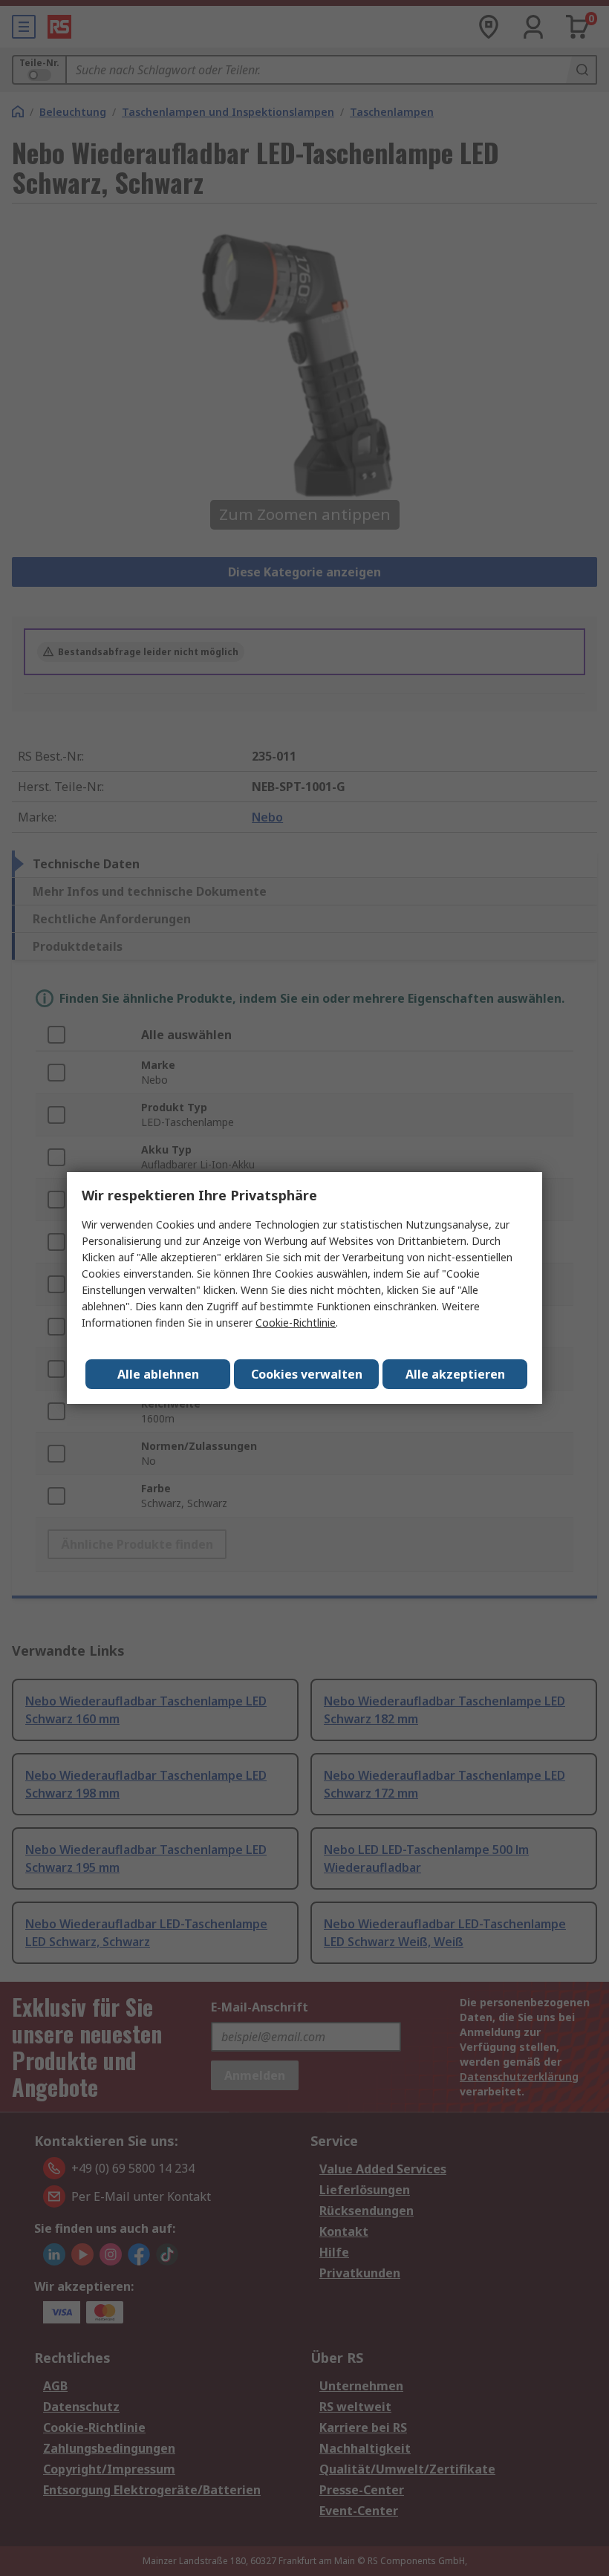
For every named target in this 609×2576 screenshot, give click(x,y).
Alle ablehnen (158, 1374)
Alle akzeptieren (455, 1374)
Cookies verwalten (307, 1374)
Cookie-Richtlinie (296, 1323)
